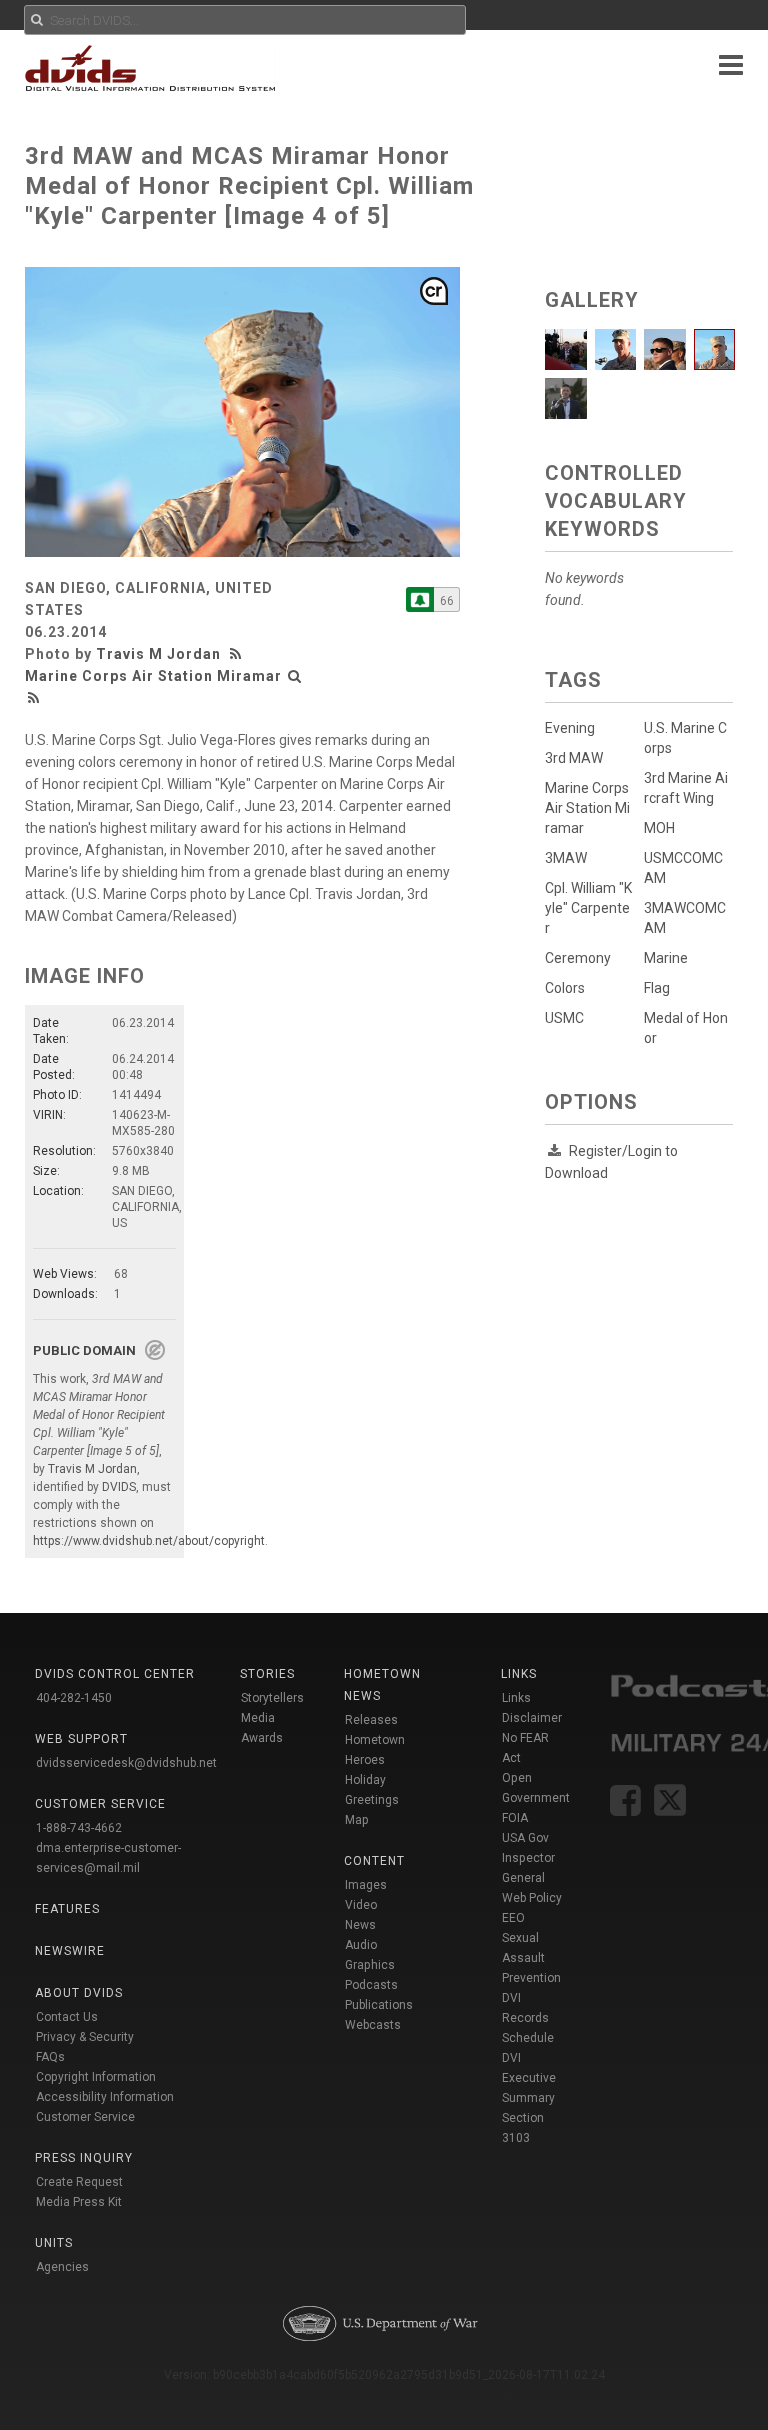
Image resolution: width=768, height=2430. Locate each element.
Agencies (62, 2267)
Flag (657, 988)
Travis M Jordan (158, 654)
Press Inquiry (84, 2158)
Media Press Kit (79, 2202)
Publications (379, 2005)
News (360, 1925)
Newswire (70, 1951)
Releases (371, 1720)
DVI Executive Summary (529, 2078)
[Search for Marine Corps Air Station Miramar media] (295, 676)
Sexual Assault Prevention (531, 1958)
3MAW (566, 858)
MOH (659, 828)
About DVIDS (79, 1993)
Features (67, 1909)
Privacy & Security (85, 2037)
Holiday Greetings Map (372, 1800)
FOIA (515, 1818)
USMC (564, 1018)
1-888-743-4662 (79, 1828)
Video (361, 1905)
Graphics (370, 1965)
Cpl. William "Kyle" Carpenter (588, 908)
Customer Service (85, 2117)
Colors (565, 988)
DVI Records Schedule (528, 2018)
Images (366, 1885)
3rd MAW (574, 758)
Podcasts (371, 1985)
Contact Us (67, 2017)
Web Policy (532, 1898)
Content (374, 1861)
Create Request (79, 2182)
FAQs (50, 2057)
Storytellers (272, 1698)
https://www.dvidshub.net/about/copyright (149, 1541)
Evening (570, 728)
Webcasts (373, 2025)
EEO (513, 1918)
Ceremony (578, 958)
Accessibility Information (105, 2097)
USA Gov (525, 1838)
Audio (361, 1945)
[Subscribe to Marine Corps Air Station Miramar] (420, 599)
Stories (267, 1674)
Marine (666, 958)
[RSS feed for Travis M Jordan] (238, 654)
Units (54, 2243)
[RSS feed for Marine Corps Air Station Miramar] (34, 698)
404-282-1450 (74, 1698)
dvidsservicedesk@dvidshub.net (126, 1763)
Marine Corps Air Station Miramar (153, 676)
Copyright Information (96, 2077)
